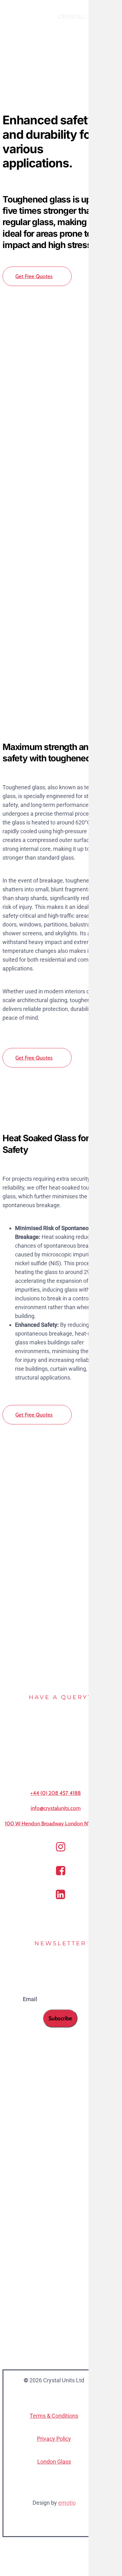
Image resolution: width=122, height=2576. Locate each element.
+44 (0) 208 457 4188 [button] (56, 1793)
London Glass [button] (54, 2462)
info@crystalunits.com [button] (56, 1808)
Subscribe (60, 2018)
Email (31, 1999)
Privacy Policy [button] (54, 2439)
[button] (37, 276)
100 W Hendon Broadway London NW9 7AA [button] (56, 1823)
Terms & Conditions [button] (54, 2416)
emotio (67, 2503)
